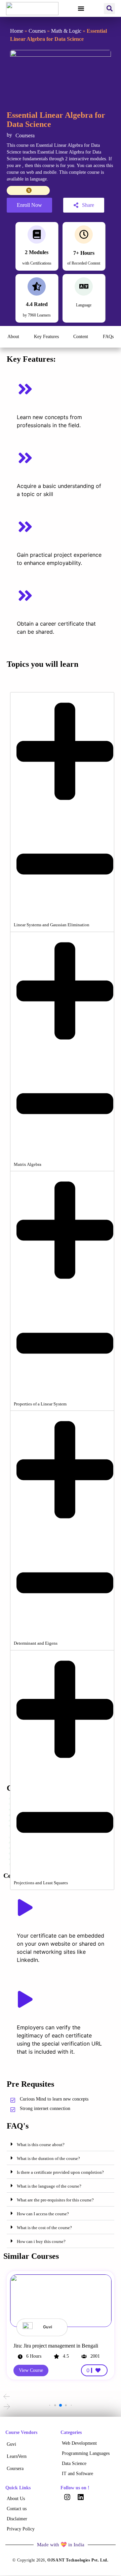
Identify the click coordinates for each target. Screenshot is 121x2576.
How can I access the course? (43, 2214)
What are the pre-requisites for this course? (55, 2200)
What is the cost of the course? (44, 2228)
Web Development (79, 2443)
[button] (81, 8)
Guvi (11, 2444)
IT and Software (77, 2474)
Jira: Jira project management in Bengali (56, 2346)
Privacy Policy (21, 2529)
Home (17, 31)
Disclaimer (17, 2519)
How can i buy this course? (41, 2241)
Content (81, 337)
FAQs (108, 337)
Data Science (74, 2463)
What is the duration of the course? (48, 2158)
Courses (37, 31)
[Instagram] (67, 2497)
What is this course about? (41, 2145)
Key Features (46, 337)
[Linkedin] (81, 2497)
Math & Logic (66, 31)
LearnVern (17, 2456)
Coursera (15, 2469)
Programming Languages (86, 2453)
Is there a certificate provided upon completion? (60, 2172)
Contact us (17, 2509)
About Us (16, 2499)
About (13, 337)
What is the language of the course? (49, 2186)
